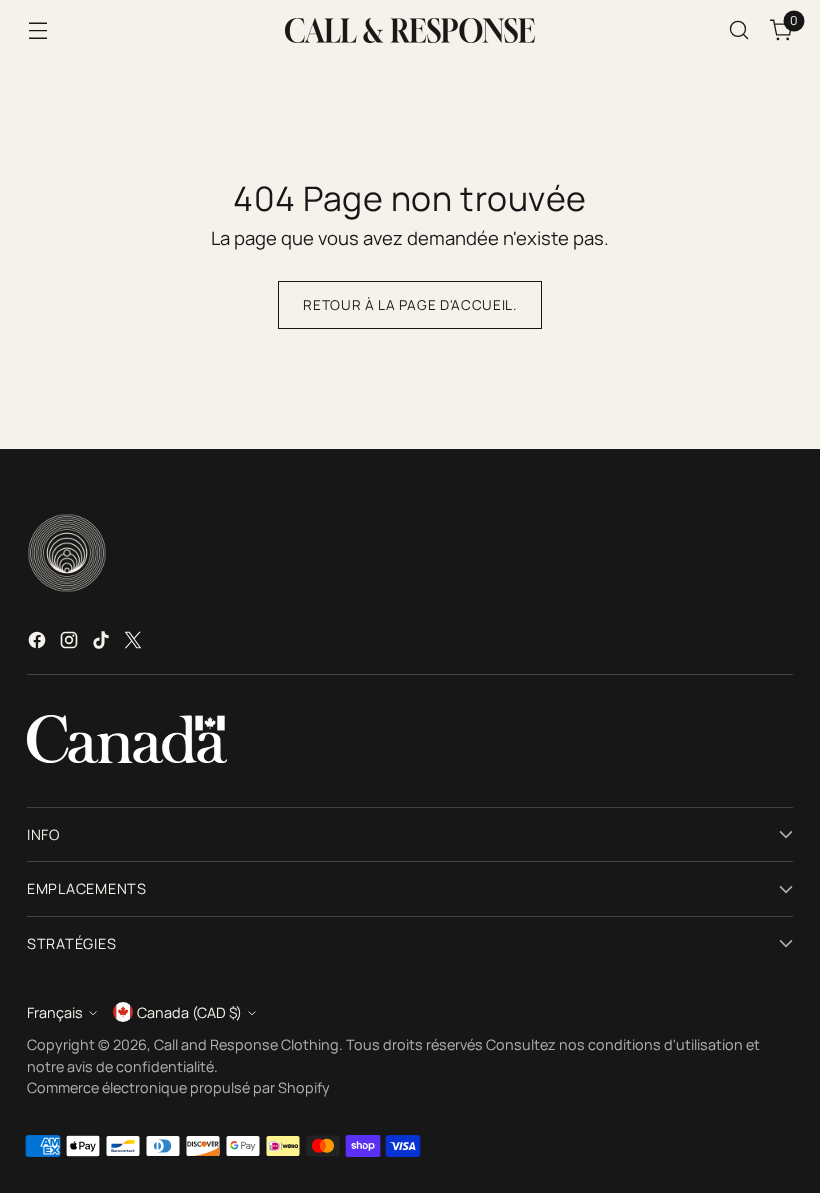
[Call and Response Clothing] (410, 30)
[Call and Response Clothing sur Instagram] (71, 644)
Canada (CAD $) (189, 1012)
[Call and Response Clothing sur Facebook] (39, 644)
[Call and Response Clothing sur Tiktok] (103, 644)
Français (55, 1012)
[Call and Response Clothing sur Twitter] (135, 644)
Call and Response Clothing (246, 1044)
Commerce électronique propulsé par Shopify (178, 1087)
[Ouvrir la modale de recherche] (739, 30)
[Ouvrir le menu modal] (37, 30)
